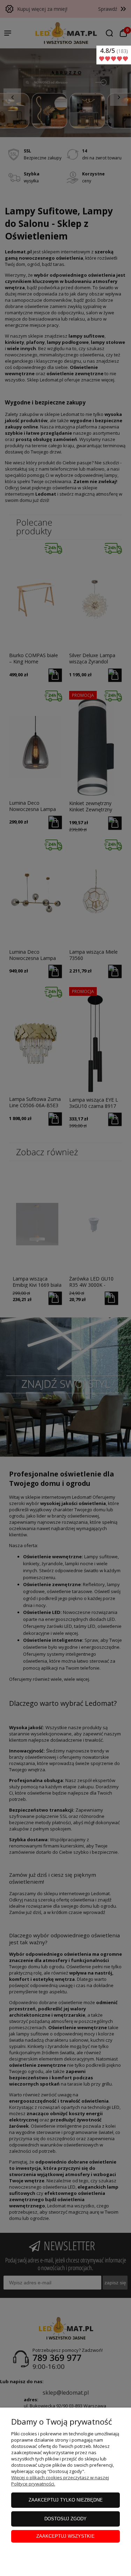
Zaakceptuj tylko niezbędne (66, 2500)
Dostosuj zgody (65, 2519)
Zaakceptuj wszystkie (65, 2536)
